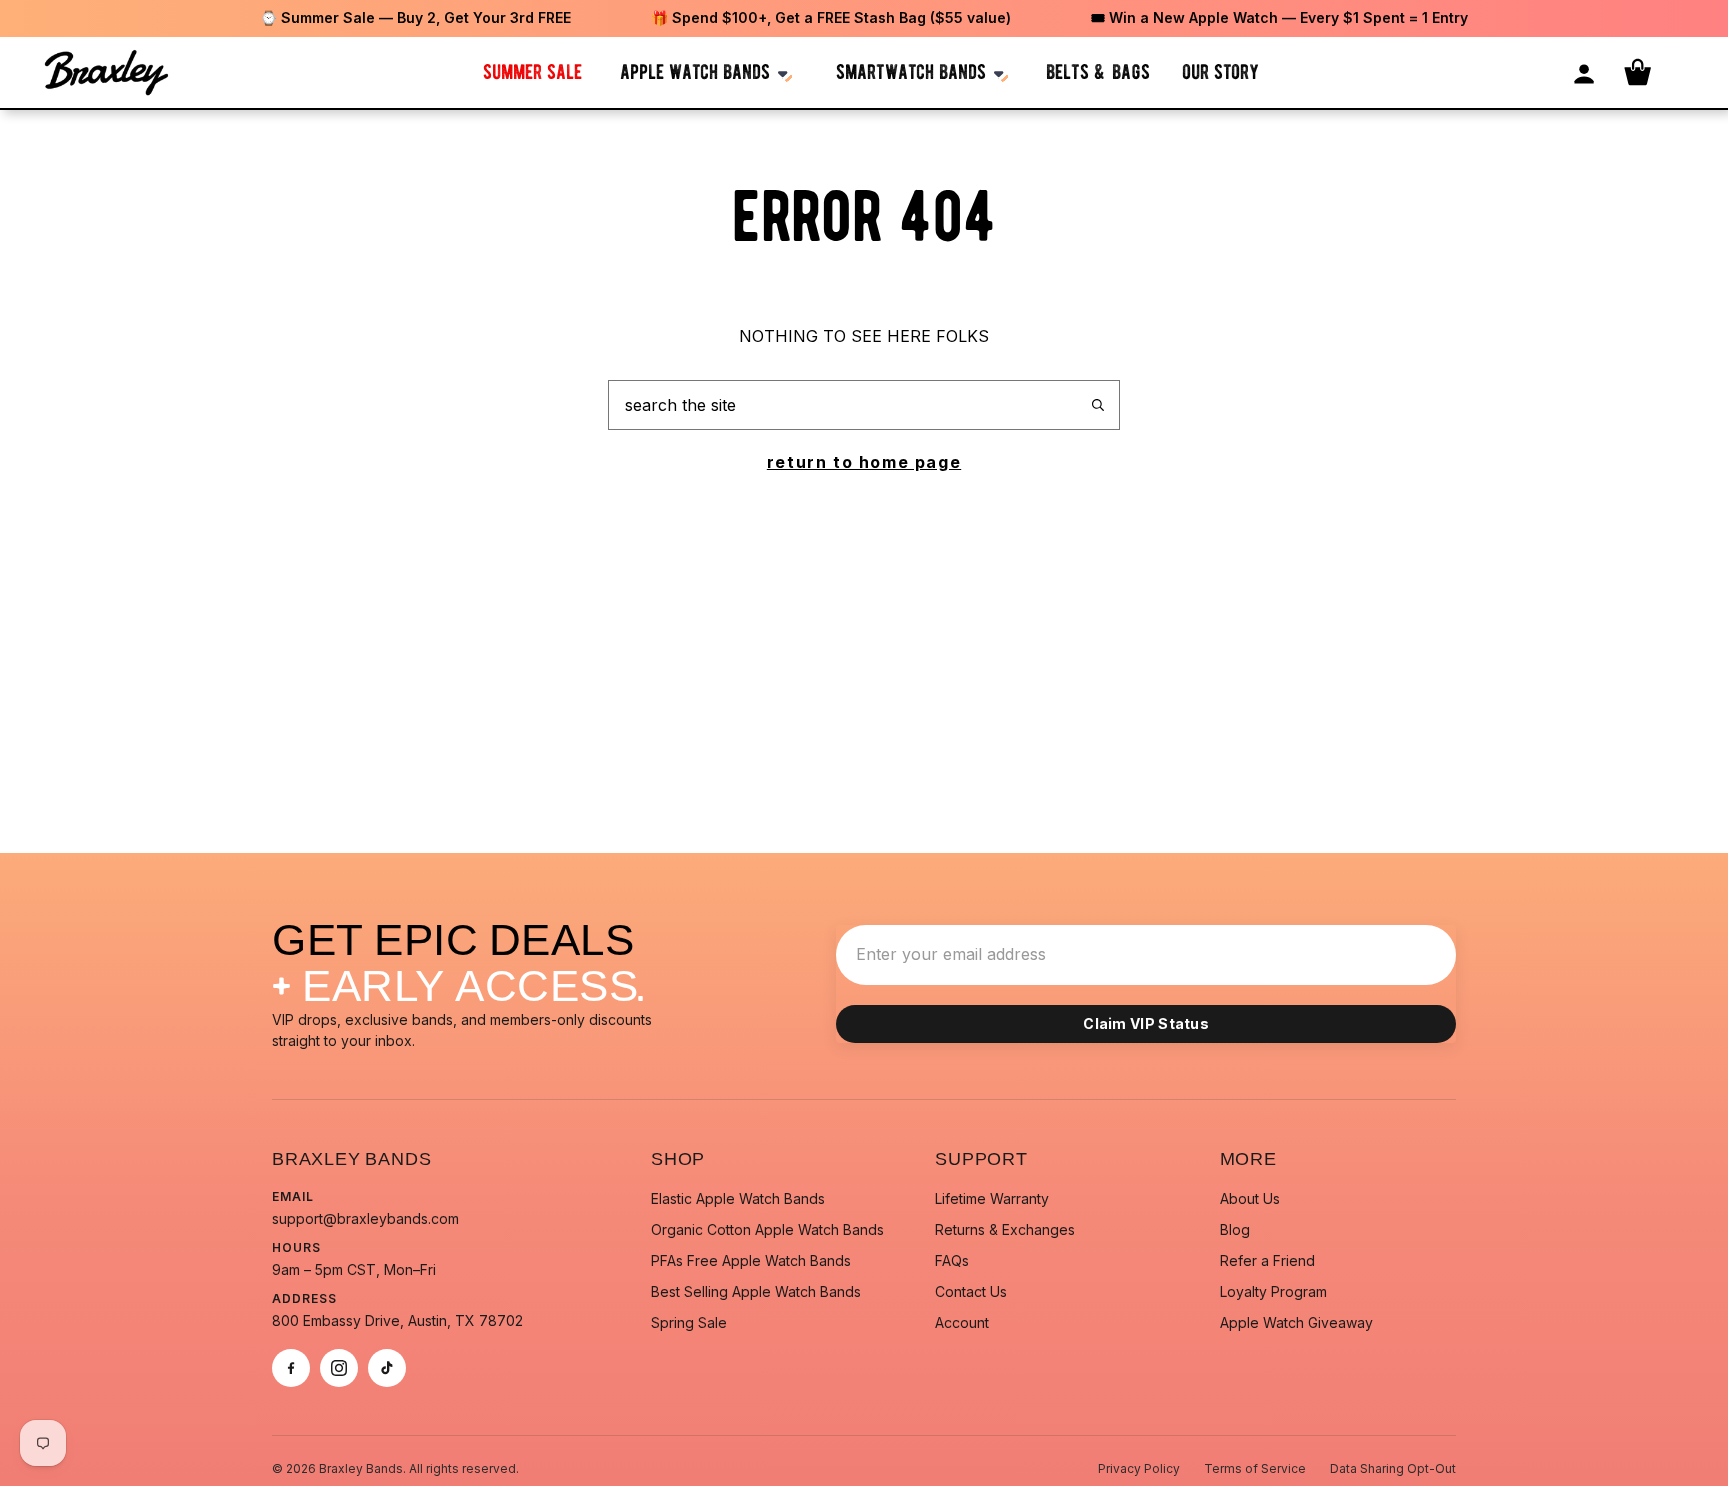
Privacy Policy (1139, 1468)
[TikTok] (387, 1368)
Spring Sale (689, 1322)
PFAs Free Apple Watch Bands (751, 1260)
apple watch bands (695, 71)
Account (962, 1322)
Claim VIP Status (1146, 1023)
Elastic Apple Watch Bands (738, 1198)
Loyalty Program (1273, 1291)
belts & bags (1098, 71)
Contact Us (971, 1291)
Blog (1235, 1229)
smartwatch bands (911, 71)
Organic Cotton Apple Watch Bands (767, 1229)
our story (1220, 71)
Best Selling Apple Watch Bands (756, 1291)
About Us (1250, 1198)
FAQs (952, 1260)
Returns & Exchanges (1005, 1229)
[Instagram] (339, 1368)
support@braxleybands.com (365, 1218)
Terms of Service (1255, 1468)
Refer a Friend (1267, 1260)
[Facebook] (291, 1368)
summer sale (532, 71)
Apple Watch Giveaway (1296, 1322)
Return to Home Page (864, 462)
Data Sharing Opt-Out (1393, 1468)
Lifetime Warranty (992, 1198)
